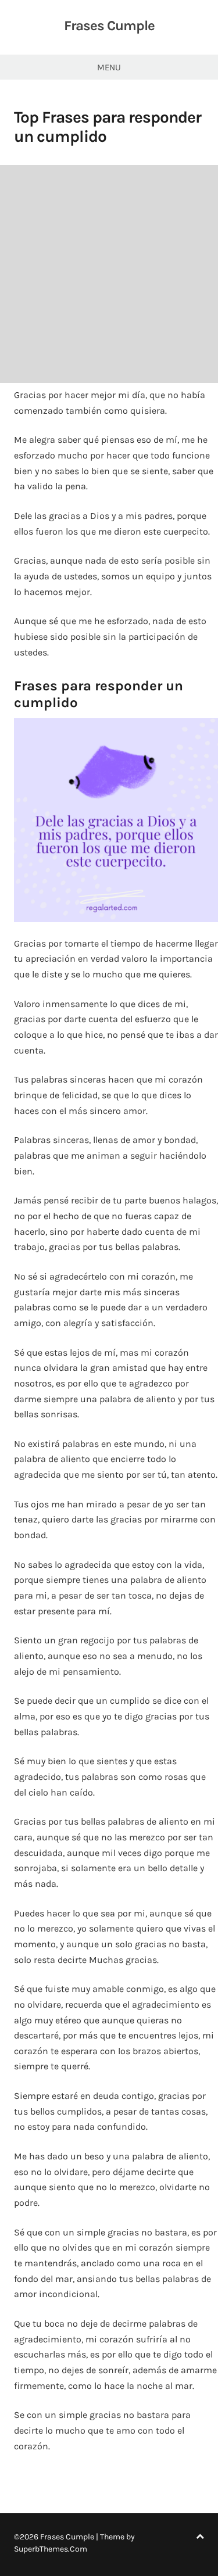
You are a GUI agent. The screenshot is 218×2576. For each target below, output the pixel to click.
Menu (109, 67)
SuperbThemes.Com (51, 2549)
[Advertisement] (109, 274)
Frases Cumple (109, 26)
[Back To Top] (200, 2537)
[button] (116, 820)
